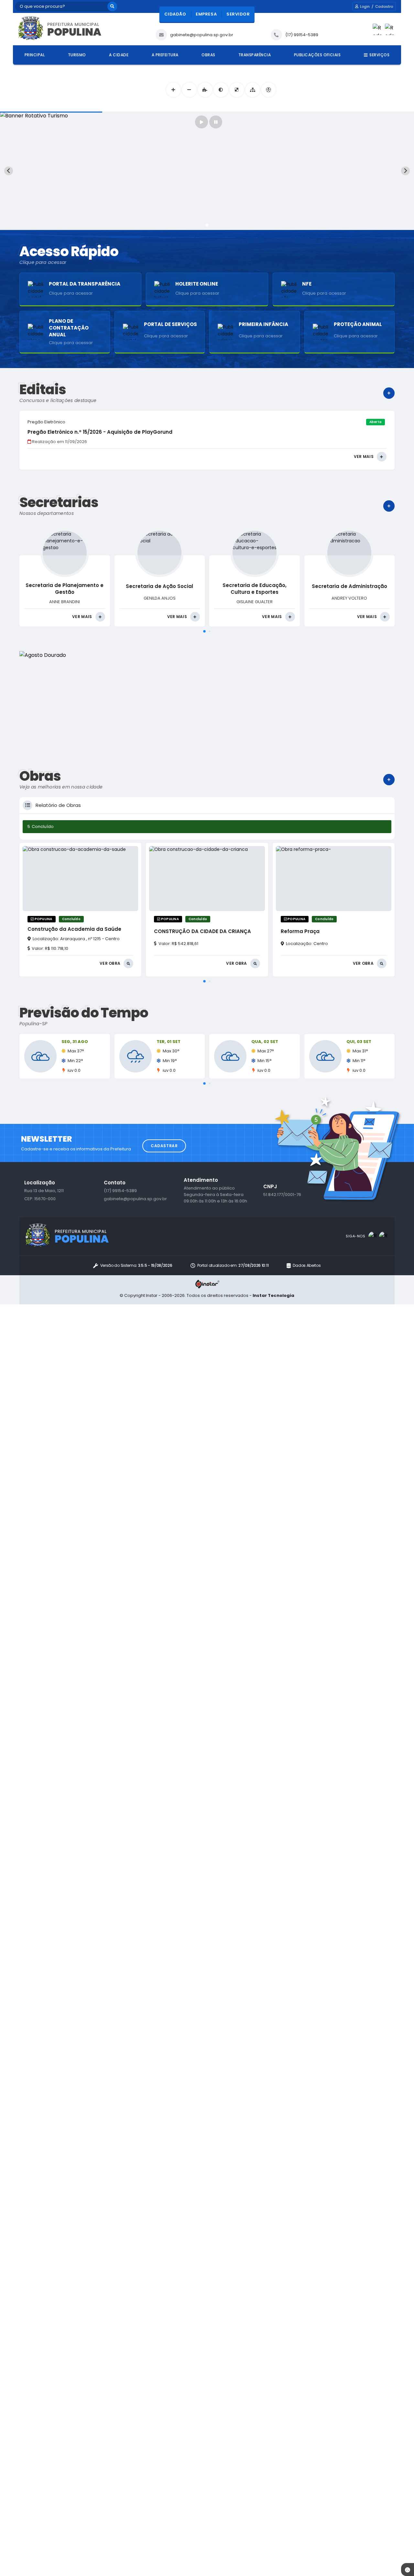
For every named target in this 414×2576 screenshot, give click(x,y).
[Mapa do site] (252, 90)
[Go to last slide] (9, 171)
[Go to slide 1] (207, 225)
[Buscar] (112, 6)
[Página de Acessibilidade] (268, 90)
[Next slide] (405, 171)
